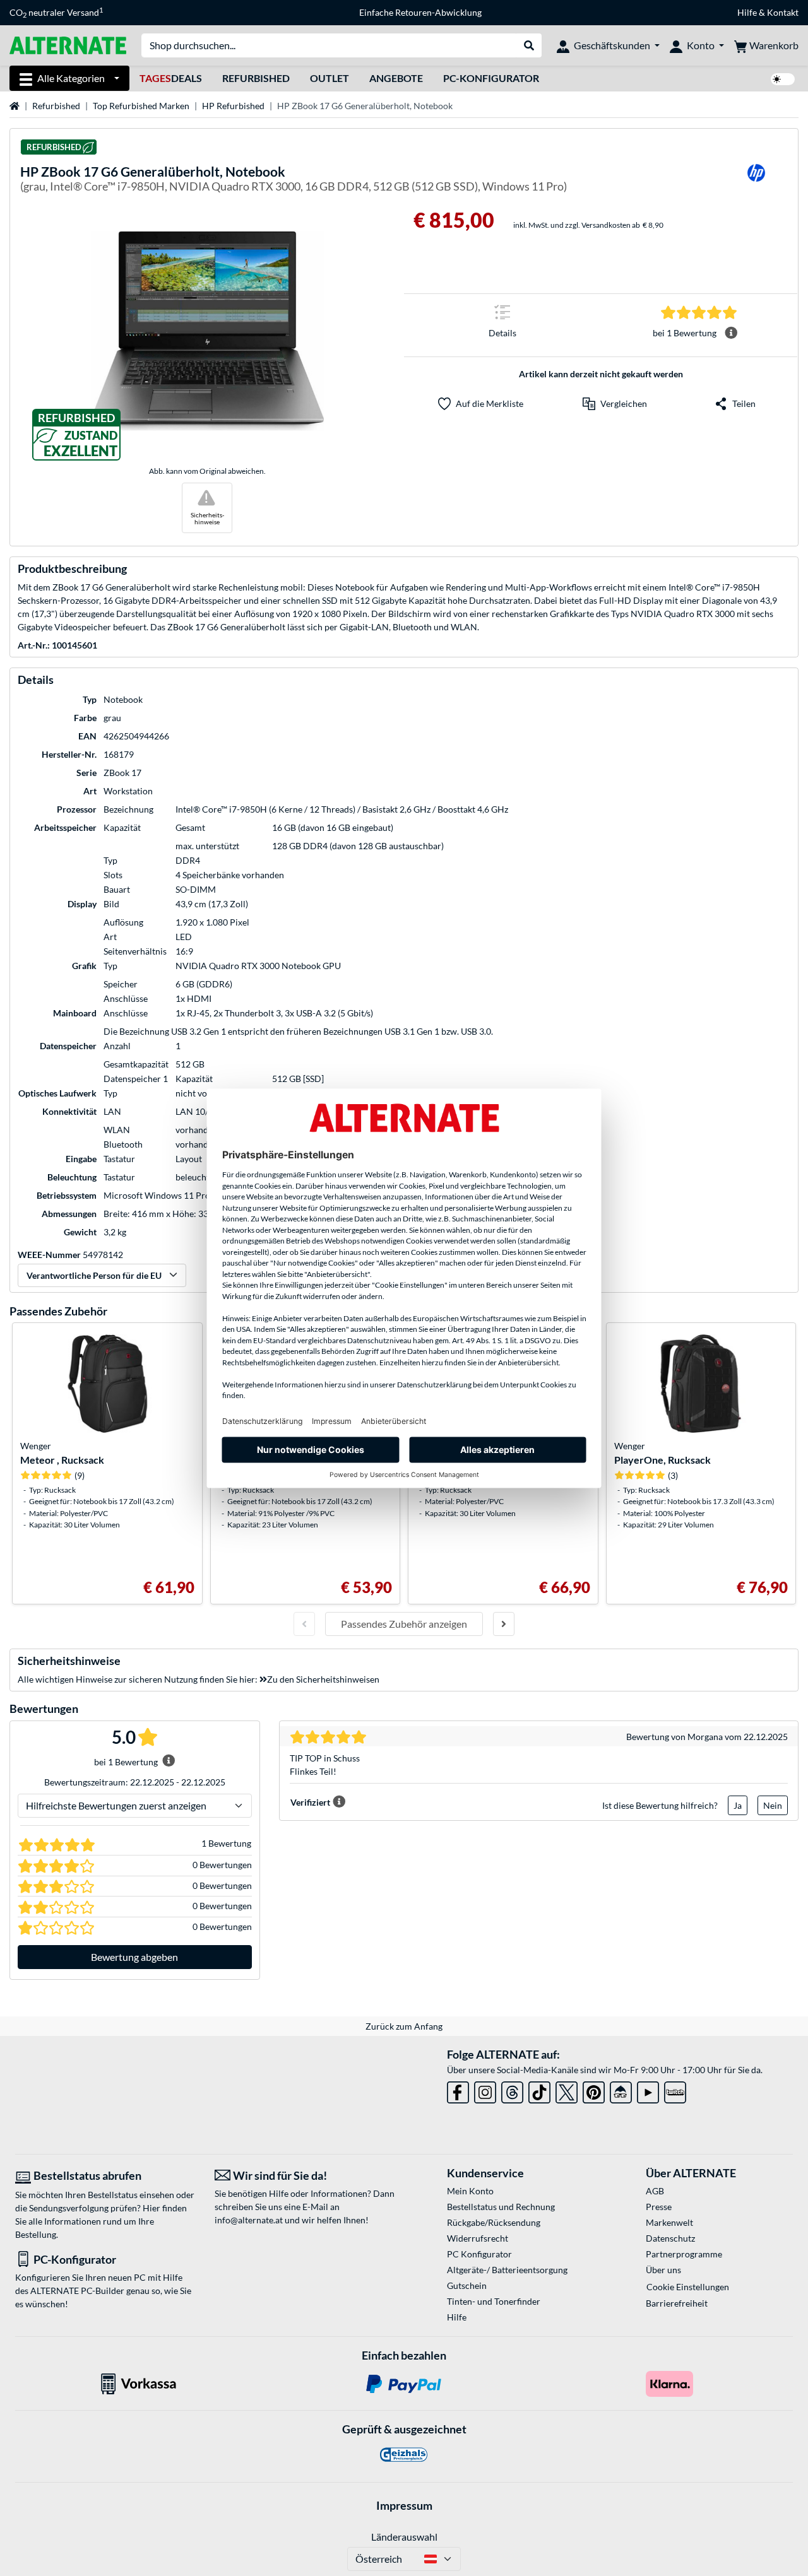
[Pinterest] (594, 2090)
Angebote (396, 78)
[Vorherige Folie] (304, 1624)
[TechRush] (621, 2090)
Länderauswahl (404, 2537)
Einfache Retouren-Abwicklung (420, 12)
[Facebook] (458, 2090)
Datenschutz (670, 2238)
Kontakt (783, 12)
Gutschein (467, 2285)
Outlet (330, 78)
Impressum (404, 2505)
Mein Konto (470, 2191)
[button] (615, 404)
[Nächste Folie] (504, 1624)
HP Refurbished (233, 106)
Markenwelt (669, 2222)
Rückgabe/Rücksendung (494, 2222)
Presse (659, 2207)
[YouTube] (648, 2090)
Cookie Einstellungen (688, 2287)
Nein (773, 1805)
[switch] (783, 79)
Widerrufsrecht (478, 2238)
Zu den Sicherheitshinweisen (323, 1679)
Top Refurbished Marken (141, 106)
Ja (738, 1805)
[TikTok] (539, 2090)
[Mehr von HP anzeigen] (756, 181)
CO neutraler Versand (56, 13)
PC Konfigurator (479, 2254)
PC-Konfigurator (491, 78)
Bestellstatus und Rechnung (501, 2207)
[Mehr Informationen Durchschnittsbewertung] (731, 333)
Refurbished (256, 78)
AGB (655, 2191)
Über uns (663, 2270)
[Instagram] (485, 2090)
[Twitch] (675, 2090)
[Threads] (512, 2090)
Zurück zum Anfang (404, 2026)
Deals (171, 78)
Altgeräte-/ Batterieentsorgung (507, 2270)
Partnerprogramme (684, 2254)
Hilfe (747, 12)
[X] (567, 2090)
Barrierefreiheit (677, 2303)
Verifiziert (310, 1802)
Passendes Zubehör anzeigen (404, 1624)
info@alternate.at (249, 2220)
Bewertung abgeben (134, 1957)
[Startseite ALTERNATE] (68, 44)
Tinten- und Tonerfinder (494, 2301)
